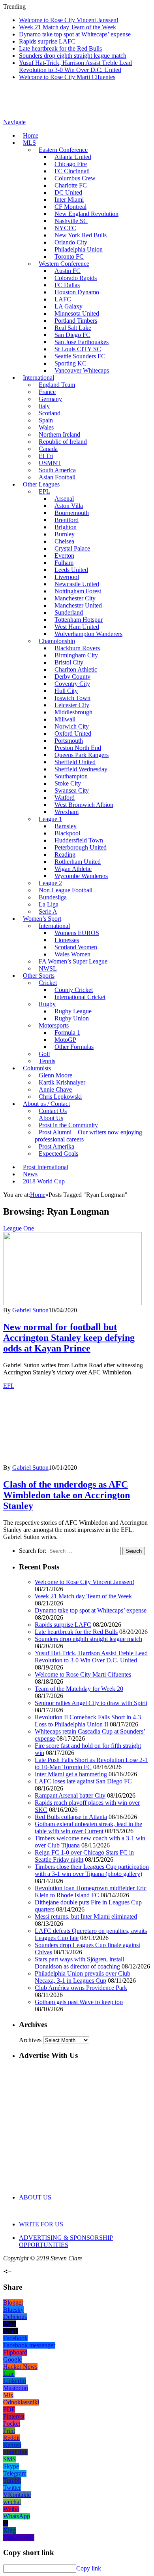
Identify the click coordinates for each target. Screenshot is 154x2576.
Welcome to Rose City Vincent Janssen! (69, 20)
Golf (44, 1054)
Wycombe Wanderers (81, 876)
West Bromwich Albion (84, 805)
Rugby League (73, 1011)
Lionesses (67, 940)
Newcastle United (77, 584)
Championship (57, 641)
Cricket (48, 983)
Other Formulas (74, 1047)
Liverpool (67, 577)
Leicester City (72, 705)
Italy (44, 406)
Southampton (71, 776)
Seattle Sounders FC (80, 356)
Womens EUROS (77, 933)
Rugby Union (72, 1018)
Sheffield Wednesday (81, 769)
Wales (46, 427)
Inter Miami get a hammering (71, 1774)
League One (19, 1228)
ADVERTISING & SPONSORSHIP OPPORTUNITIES (66, 2241)
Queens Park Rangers (82, 755)
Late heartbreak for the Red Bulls (60, 48)
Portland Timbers (76, 321)
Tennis (47, 1061)
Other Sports (39, 976)
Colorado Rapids (76, 278)
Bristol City (69, 662)
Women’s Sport (42, 919)
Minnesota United (77, 313)
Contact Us (53, 1111)
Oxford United (73, 733)
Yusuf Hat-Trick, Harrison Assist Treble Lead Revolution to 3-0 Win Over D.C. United (75, 66)
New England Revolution (86, 214)
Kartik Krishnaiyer (62, 1082)
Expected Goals (58, 1154)
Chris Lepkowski (60, 1097)
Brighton (66, 527)
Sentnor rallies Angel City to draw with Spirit (91, 1703)
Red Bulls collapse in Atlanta (71, 1817)
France (47, 392)
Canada (48, 449)
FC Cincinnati (72, 171)
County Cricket (74, 990)
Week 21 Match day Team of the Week (68, 27)
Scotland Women (76, 947)
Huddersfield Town (79, 840)
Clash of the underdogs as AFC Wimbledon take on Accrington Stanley (67, 1495)
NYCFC (65, 228)
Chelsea (64, 541)
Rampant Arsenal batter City (70, 1795)
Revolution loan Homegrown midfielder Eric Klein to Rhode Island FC (91, 1892)
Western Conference (64, 264)
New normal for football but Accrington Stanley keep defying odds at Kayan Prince (69, 1338)
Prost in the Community (68, 1125)
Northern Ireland (59, 434)
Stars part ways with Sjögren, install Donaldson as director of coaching (79, 1963)
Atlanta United (73, 157)
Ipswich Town (72, 698)
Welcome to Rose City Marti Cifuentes (67, 77)
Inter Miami (69, 200)
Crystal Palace (72, 548)
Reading (65, 855)
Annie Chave (55, 1089)
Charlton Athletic (76, 669)
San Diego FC (72, 335)
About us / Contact (46, 1104)
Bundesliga (53, 897)
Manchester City (75, 598)
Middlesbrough (73, 712)
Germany (50, 399)
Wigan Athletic (73, 869)
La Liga (49, 904)
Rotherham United (78, 862)
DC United (68, 192)
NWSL (48, 968)
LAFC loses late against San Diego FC (83, 1781)
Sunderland (69, 612)
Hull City (66, 691)
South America (57, 470)
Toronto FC (69, 256)
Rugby (47, 1004)
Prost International (46, 1167)
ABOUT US (35, 2197)
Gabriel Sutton (30, 1310)
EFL (9, 1386)
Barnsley (66, 826)
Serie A (48, 911)
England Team (57, 385)
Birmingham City (76, 655)
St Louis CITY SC (78, 349)
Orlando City (71, 242)
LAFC (63, 299)
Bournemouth (72, 513)
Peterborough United (81, 847)
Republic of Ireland (63, 442)
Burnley (65, 534)
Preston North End (78, 748)
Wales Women (72, 954)
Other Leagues (41, 484)
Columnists (37, 1068)
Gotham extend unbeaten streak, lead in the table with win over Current (88, 1827)
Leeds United (71, 570)
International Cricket (80, 997)
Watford (65, 798)
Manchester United (78, 605)
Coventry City (72, 684)
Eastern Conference (63, 150)
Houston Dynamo (77, 292)
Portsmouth (69, 741)
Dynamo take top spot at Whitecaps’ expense (75, 34)
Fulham (64, 563)
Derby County (72, 677)
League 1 (50, 819)
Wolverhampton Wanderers (88, 634)
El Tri (46, 456)
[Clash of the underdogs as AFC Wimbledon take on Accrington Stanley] (72, 1460)
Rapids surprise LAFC (47, 41)
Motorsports (54, 1025)
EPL (44, 491)
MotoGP (65, 1040)
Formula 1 (67, 1032)
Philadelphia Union (79, 249)
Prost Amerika (56, 1146)
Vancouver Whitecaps (82, 370)
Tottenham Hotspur (79, 620)
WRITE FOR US (41, 2224)
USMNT (50, 463)
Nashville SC (71, 221)
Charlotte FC (71, 185)
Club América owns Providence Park (81, 1988)
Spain (46, 420)
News (30, 1174)
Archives (30, 2040)
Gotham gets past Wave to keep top (79, 2002)
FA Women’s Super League (73, 961)
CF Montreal (70, 207)
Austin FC (68, 271)
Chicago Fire (71, 164)
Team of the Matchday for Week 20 (79, 1689)
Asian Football (57, 477)
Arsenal (64, 499)
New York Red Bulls (81, 235)
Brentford (67, 520)
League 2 (50, 883)
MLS (29, 143)
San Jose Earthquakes (82, 342)
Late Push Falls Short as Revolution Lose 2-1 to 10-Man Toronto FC (91, 1763)
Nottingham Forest (78, 591)
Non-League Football (66, 890)
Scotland (50, 413)
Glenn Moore (55, 1075)
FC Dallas (67, 285)
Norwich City (72, 726)
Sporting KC (70, 363)
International (38, 378)
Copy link (89, 2568)
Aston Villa (69, 506)
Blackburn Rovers (77, 648)
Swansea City (72, 790)
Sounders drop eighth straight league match (73, 56)
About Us (51, 1118)
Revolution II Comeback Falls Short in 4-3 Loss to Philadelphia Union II (88, 1721)
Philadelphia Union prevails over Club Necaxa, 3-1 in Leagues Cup (83, 1977)
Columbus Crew (75, 178)
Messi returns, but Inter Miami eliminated (86, 1916)
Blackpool (67, 833)
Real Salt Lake (73, 328)
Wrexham (67, 812)
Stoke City (68, 783)
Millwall (65, 719)
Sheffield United (75, 762)
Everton (64, 556)
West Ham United (77, 627)
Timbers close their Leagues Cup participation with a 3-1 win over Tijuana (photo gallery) (92, 1870)
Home (31, 135)
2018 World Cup (44, 1181)
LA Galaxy (69, 306)
